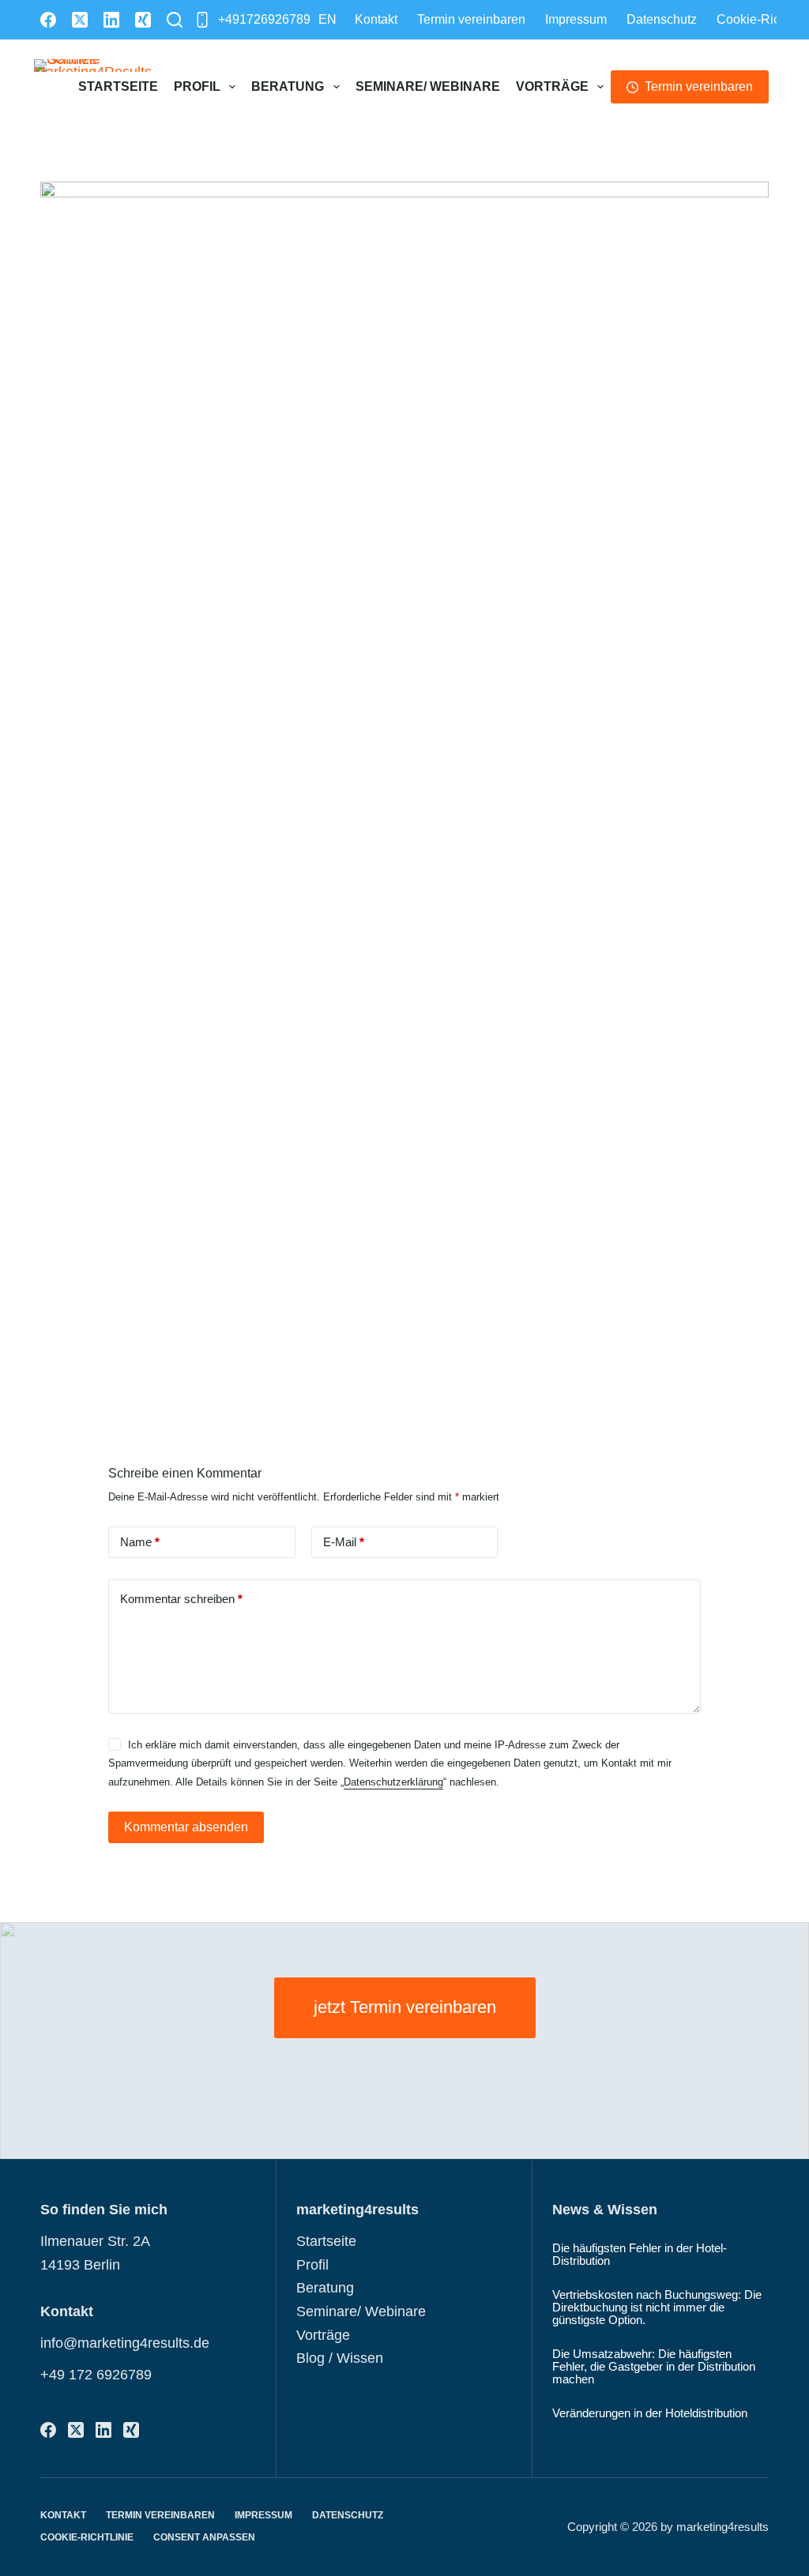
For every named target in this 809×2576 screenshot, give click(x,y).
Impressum (576, 19)
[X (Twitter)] (80, 20)
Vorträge (552, 86)
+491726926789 (264, 19)
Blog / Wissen (340, 2358)
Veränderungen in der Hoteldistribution (650, 2413)
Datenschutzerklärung (393, 1782)
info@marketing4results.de (125, 2343)
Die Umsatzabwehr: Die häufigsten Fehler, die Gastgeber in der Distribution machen (654, 2367)
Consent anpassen (204, 2537)
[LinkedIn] (111, 20)
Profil (197, 86)
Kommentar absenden (186, 1827)
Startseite (118, 86)
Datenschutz (662, 19)
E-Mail (344, 1542)
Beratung (288, 86)
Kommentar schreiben (181, 1599)
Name (140, 1542)
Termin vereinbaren (471, 19)
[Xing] (143, 20)
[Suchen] (175, 20)
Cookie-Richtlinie (87, 2537)
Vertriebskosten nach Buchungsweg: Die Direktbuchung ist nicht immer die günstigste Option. (657, 2308)
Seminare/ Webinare (428, 86)
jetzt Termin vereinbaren (405, 2007)
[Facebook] (48, 20)
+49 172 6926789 (96, 2375)
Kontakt (376, 19)
